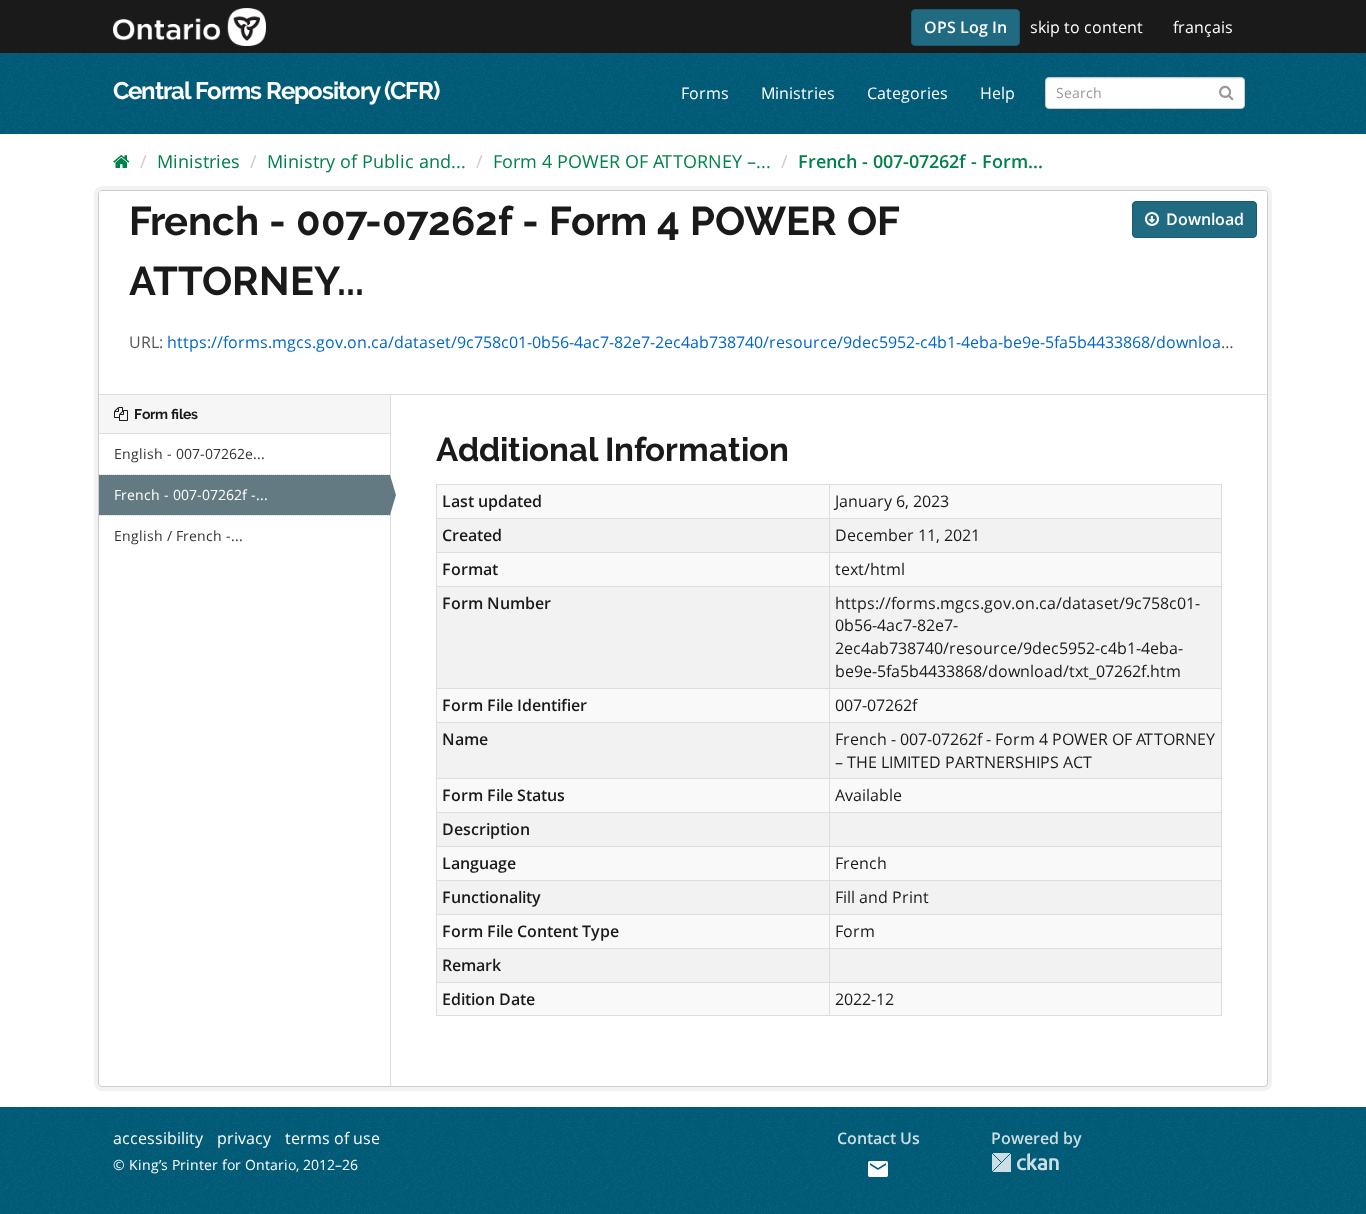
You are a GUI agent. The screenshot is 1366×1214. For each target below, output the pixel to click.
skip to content (1086, 27)
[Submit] (1226, 89)
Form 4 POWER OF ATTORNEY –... (632, 161)
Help (997, 93)
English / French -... (178, 535)
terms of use (332, 1138)
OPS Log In (965, 27)
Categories (907, 93)
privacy (244, 1138)
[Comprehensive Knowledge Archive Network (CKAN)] (1025, 1162)
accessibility (158, 1138)
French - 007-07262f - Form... (920, 161)
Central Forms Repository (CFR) (276, 90)
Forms (705, 93)
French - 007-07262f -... (191, 494)
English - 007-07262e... (189, 453)
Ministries (798, 93)
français (1203, 27)
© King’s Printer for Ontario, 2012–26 (235, 1164)
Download (1203, 219)
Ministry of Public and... (366, 161)
